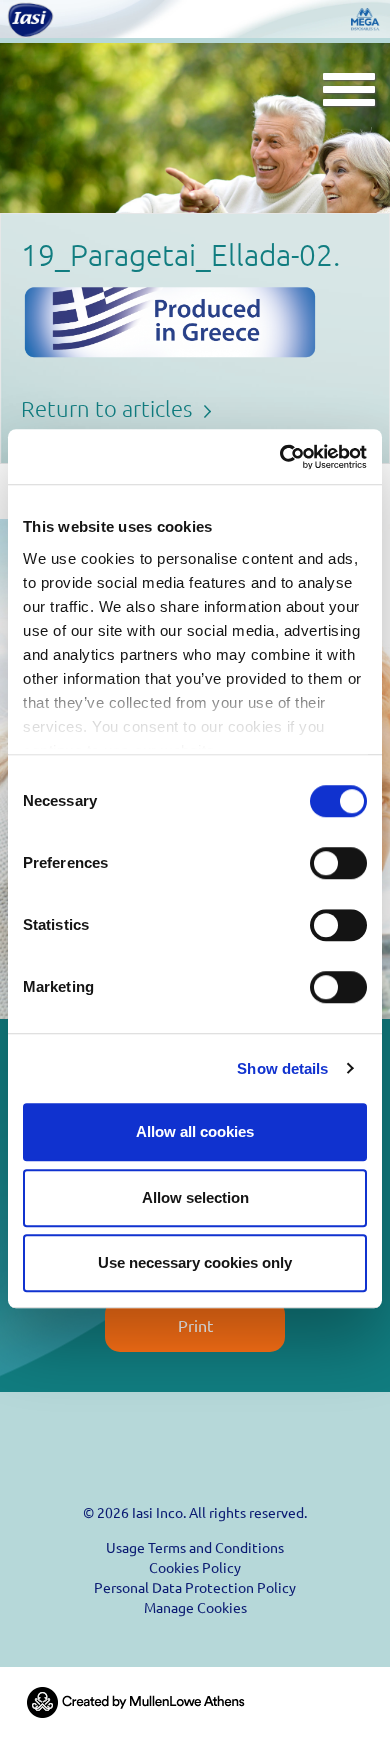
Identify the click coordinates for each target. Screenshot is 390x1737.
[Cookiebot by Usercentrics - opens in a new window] (280, 457)
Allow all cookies (195, 1131)
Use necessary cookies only (195, 1262)
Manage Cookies (195, 1607)
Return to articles (109, 408)
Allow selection (195, 1197)
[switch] (338, 863)
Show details (282, 1068)
